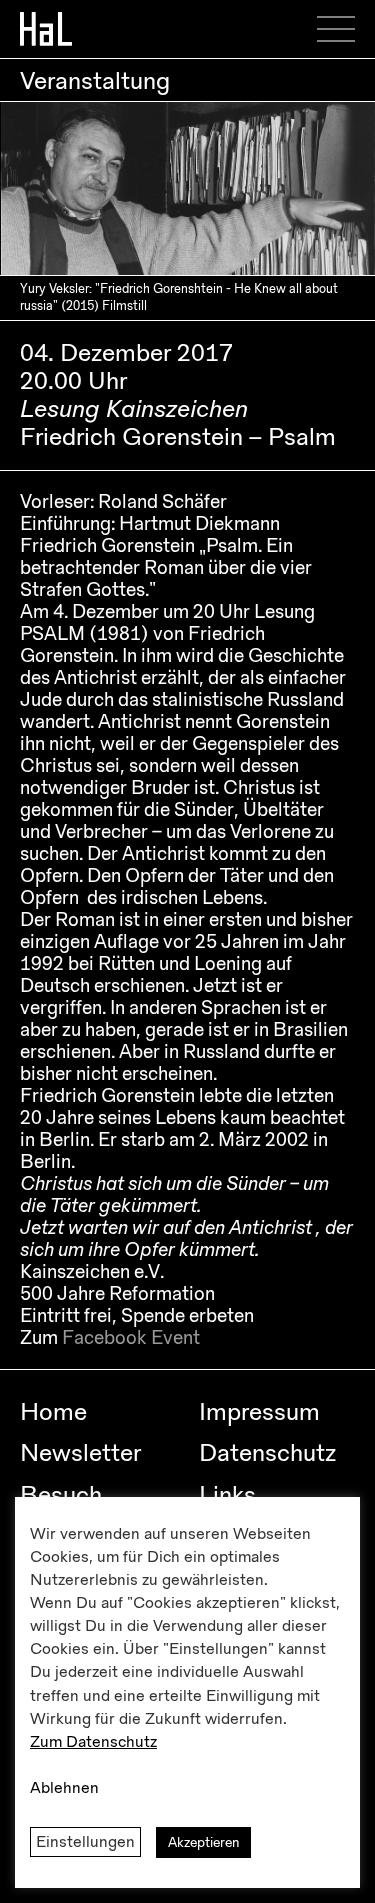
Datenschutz (267, 1453)
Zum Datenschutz (93, 1742)
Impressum (259, 1412)
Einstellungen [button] (85, 1842)
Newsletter (80, 1453)
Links (227, 1495)
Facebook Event (131, 1338)
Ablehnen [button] (64, 1788)
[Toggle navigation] (343, 29)
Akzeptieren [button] (203, 1842)
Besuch (61, 1495)
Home (53, 1412)
